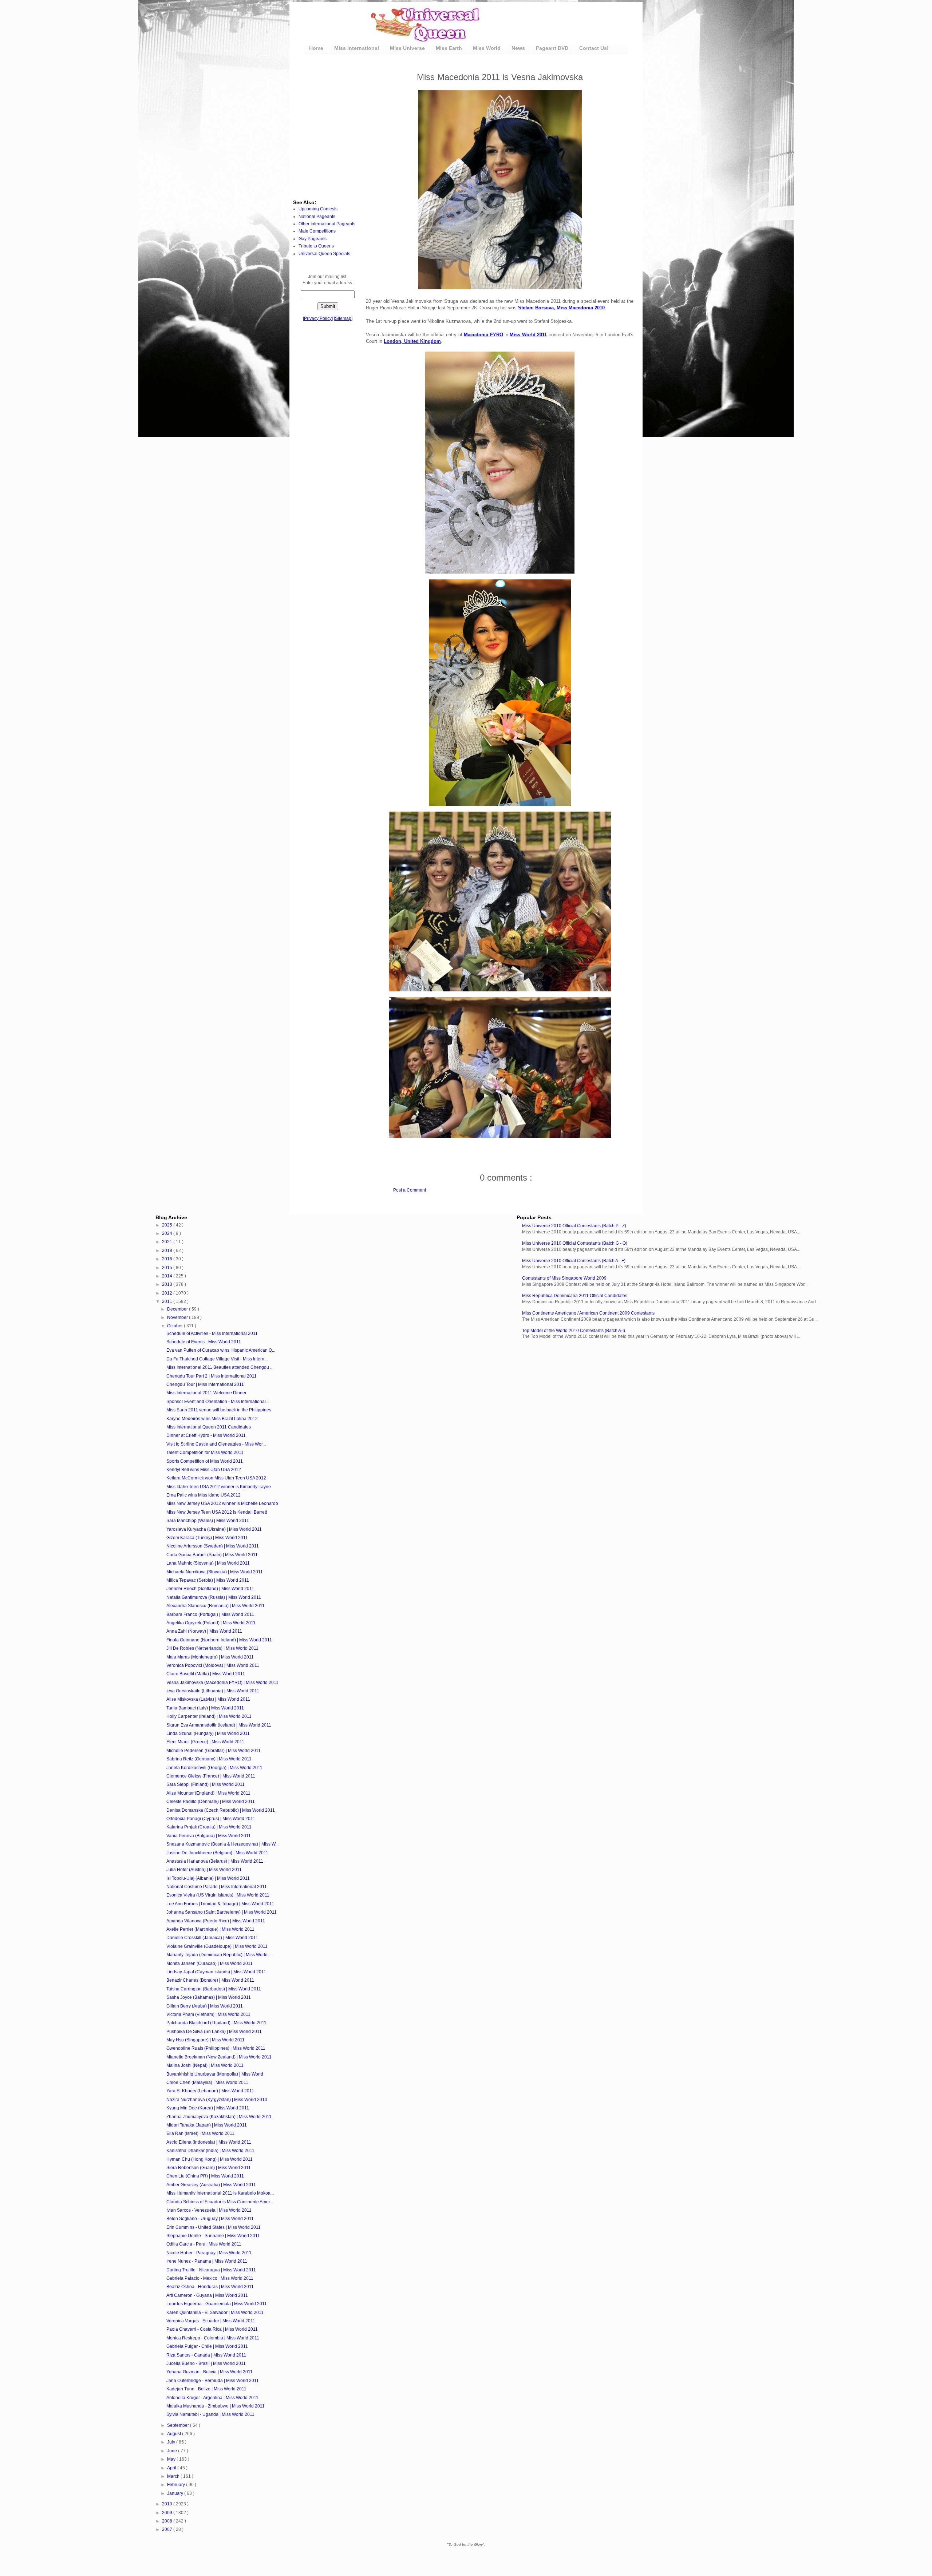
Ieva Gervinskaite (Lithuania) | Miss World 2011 (213, 1691)
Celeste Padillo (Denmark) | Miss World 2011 (211, 1802)
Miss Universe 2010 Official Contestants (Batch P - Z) (574, 1226)
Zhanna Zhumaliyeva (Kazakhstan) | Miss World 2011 (219, 2117)
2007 (168, 2529)
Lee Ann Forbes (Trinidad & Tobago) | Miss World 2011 (220, 1904)
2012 (168, 1293)
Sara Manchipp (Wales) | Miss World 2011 (208, 1521)
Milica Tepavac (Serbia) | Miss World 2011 (208, 1580)
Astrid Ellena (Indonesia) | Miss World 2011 (209, 2142)
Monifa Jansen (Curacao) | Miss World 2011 (210, 1963)
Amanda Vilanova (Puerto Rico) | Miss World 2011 (216, 1921)
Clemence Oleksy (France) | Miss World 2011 (211, 1776)
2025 (168, 1225)
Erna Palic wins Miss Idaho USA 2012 (204, 1495)
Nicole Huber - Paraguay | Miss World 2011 (209, 2253)
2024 (168, 1233)
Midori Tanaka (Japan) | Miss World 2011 (207, 2125)
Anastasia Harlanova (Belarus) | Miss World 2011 (215, 1861)
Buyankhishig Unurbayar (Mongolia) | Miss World (215, 2074)
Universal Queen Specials (324, 254)
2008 (168, 2521)
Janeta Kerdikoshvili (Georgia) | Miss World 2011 (214, 1768)
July (172, 2442)
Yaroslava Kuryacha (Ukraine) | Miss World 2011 (214, 1529)
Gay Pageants (313, 239)
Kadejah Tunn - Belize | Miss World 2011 (206, 2389)
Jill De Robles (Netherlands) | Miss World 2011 (212, 1648)
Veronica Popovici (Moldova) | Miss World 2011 (213, 1665)
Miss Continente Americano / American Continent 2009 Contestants (588, 1313)
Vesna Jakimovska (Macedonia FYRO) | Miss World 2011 (222, 1683)
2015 (168, 1268)
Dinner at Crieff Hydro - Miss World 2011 (206, 1435)
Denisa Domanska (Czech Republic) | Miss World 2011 (221, 1810)
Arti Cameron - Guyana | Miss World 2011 (207, 2295)
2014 (168, 1276)
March (174, 2476)
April (172, 2468)
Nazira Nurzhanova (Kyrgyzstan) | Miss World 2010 (217, 2100)
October (175, 1326)
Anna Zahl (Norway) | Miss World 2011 (204, 1631)
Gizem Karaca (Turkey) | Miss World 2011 (207, 1538)
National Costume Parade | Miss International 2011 (217, 1887)
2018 (168, 1251)
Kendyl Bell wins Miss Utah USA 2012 (204, 1470)
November (178, 1317)
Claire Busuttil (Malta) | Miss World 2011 (206, 1674)
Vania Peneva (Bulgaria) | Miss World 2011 (209, 1836)
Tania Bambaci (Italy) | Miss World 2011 (205, 1708)
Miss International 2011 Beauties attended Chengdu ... (220, 1367)
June (173, 2451)
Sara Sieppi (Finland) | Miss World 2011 (206, 1784)
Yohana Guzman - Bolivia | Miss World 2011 (210, 2372)
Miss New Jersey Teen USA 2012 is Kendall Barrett (217, 1512)
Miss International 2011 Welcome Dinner (206, 1393)
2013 (168, 1284)
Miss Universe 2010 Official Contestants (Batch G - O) (575, 1243)
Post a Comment (410, 1190)
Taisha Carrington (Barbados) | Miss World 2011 (214, 1989)
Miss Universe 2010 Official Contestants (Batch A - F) (574, 1261)
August (175, 2434)
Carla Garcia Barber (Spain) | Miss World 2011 (212, 1555)
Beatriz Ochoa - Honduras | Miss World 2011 (210, 2287)
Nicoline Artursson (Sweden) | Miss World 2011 (213, 1546)
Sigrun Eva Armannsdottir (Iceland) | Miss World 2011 (219, 1725)
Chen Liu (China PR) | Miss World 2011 (205, 2176)
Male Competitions (317, 231)
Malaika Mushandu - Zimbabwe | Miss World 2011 (216, 2406)
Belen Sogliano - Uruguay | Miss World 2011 (210, 2219)
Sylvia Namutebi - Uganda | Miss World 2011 (210, 2414)
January (176, 2493)
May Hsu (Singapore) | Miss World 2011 (206, 2040)
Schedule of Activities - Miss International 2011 (212, 1333)
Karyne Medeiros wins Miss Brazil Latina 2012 (212, 1419)
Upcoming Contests (318, 209)
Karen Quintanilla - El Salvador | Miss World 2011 (215, 2313)
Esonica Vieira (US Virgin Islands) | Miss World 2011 (218, 1895)
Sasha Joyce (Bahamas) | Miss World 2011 (209, 1997)
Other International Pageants (327, 224)
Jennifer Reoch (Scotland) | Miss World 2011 (210, 1589)
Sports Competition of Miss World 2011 (205, 1461)
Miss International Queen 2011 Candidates (209, 1427)
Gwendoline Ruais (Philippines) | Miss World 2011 (216, 2048)
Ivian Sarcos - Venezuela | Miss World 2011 (209, 2210)
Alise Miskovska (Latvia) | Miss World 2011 (208, 1699)
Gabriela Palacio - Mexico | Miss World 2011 (210, 2278)
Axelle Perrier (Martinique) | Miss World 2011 (210, 1929)
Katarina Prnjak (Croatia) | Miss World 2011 (209, 1827)
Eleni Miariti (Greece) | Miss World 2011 (205, 1742)
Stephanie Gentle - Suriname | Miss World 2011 (213, 2236)
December (178, 1309)
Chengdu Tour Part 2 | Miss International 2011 (212, 1376)
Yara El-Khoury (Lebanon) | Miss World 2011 (210, 2091)
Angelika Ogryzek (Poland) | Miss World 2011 (211, 1623)
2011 (168, 1301)
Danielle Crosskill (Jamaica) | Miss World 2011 (212, 1938)
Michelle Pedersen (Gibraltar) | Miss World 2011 (214, 1751)
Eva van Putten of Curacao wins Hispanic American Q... (221, 1350)
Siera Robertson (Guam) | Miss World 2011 (209, 2168)
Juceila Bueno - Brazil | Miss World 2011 (206, 2363)
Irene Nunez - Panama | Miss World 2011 (207, 2261)
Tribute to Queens (316, 246)
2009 (168, 2513)
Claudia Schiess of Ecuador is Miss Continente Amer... (220, 2202)
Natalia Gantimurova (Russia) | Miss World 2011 (214, 1597)
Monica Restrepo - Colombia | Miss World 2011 (213, 2338)
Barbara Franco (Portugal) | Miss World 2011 (210, 1614)
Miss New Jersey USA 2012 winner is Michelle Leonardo (222, 1503)
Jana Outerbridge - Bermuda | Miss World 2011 (213, 2381)
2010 (168, 2504)
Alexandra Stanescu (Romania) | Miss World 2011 (216, 1606)
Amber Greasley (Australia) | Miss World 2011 (211, 2185)
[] (318, 318)
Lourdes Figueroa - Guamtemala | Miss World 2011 (217, 2304)
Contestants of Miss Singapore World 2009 (564, 1278)
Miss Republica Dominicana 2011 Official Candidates (575, 1296)
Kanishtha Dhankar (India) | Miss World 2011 (210, 2151)
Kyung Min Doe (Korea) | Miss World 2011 (208, 2108)
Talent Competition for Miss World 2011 (205, 1453)
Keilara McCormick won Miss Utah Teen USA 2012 (216, 1478)
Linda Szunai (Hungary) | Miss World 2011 (208, 1733)
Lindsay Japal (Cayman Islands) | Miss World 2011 (216, 1972)
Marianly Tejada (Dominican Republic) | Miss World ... (219, 1955)
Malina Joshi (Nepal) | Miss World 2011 (205, 2065)
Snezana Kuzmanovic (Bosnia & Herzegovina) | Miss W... (222, 1844)
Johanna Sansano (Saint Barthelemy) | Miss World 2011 (222, 1912)
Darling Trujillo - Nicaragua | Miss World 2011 (211, 2270)
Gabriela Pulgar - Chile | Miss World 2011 (207, 2346)
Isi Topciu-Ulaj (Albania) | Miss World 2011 (208, 1878)
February (177, 2485)
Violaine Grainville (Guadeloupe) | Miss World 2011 (217, 1946)
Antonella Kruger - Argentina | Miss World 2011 (212, 2398)
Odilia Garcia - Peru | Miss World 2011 (204, 2244)
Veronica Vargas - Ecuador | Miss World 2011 (211, 2321)
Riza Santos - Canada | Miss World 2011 (206, 2355)
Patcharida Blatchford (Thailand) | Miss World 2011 (216, 2023)
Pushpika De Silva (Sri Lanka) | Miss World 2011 (214, 2032)
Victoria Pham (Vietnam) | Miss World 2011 (208, 2014)
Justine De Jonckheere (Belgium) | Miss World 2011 (217, 1853)
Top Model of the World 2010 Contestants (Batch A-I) (574, 1331)
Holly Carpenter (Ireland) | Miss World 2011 (209, 1716)
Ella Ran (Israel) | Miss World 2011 (200, 2133)
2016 (168, 1259)
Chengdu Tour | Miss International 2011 (205, 1384)
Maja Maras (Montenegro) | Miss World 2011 (210, 1657)
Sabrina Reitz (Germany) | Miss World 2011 (209, 1759)
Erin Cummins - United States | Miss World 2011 (214, 2227)
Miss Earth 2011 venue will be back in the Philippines (219, 1410)
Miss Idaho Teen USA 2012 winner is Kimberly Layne (219, 1487)
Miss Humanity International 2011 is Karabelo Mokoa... (220, 2193)
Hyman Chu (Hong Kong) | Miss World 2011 (210, 2159)
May (172, 2459)
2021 (168, 1242)
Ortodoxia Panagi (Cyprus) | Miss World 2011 (211, 1819)
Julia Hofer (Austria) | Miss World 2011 (204, 1870)
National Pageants (317, 217)
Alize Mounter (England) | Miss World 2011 (208, 1793)
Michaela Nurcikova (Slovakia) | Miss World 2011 (215, 1572)
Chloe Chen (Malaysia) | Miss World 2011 (207, 2082)
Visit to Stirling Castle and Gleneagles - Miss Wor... (216, 1444)
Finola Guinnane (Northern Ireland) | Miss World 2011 (219, 1640)
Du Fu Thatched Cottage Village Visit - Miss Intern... (217, 1359)
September (179, 2425)
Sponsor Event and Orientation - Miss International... (218, 1402)
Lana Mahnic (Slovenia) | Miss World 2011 (208, 1563)
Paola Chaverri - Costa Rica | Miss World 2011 (212, 2329)
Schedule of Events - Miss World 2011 (204, 1342)
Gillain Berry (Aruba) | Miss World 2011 (205, 2006)
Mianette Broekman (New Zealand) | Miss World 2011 (219, 2057)
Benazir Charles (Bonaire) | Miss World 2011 (210, 1980)
